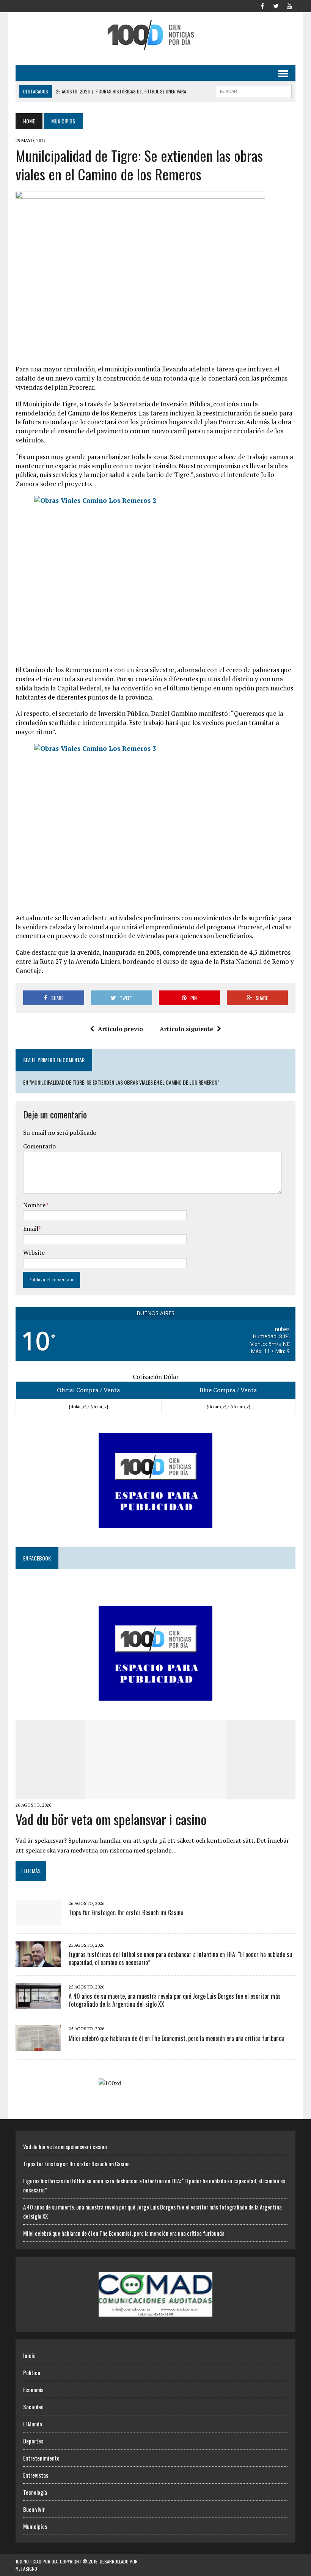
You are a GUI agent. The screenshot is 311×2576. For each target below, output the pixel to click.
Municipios (35, 2526)
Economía (33, 2390)
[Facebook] (262, 5)
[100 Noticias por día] (155, 35)
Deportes (33, 2441)
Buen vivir (34, 2509)
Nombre (34, 1205)
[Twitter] (276, 5)
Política (32, 2372)
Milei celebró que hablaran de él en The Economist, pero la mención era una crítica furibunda (177, 2038)
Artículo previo (120, 1029)
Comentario (39, 1146)
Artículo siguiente (186, 1029)
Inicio (29, 2355)
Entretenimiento (41, 2458)
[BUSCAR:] (254, 90)
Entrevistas (36, 2475)
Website (34, 1252)
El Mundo (33, 2424)
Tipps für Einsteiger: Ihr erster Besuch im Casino (126, 1913)
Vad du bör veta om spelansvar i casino (111, 1819)
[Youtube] (289, 5)
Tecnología (35, 2492)
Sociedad (33, 2407)
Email (31, 1229)
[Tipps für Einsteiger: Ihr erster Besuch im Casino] (38, 1920)
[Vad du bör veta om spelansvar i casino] (156, 1794)
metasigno (26, 2569)
